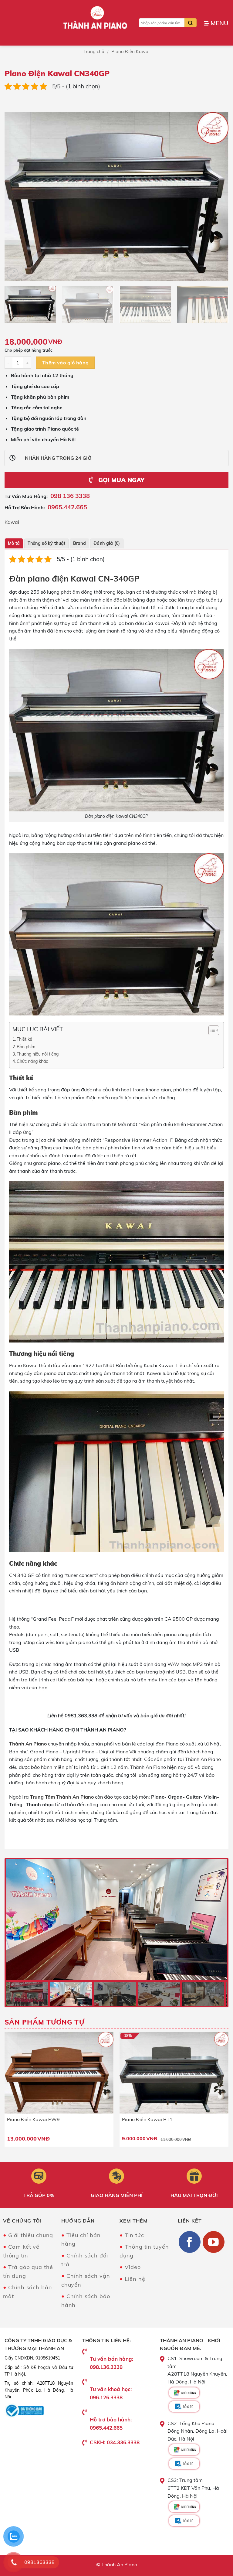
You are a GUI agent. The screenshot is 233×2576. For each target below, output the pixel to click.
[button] (216, 23)
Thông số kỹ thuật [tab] (47, 543)
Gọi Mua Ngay (120, 480)
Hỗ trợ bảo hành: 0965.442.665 (111, 2424)
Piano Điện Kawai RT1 (147, 2119)
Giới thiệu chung (31, 2235)
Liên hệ (135, 2279)
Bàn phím (26, 1047)
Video (133, 2267)
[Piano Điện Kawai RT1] (174, 2073)
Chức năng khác (32, 1061)
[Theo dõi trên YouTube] (214, 2242)
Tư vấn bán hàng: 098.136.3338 (111, 2363)
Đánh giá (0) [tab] (107, 543)
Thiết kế (24, 1039)
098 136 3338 (70, 496)
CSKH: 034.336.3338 (115, 2442)
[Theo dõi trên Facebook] (190, 2242)
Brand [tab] (79, 543)
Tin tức (134, 2235)
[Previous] (17, 197)
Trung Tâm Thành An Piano (62, 1797)
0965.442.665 (67, 507)
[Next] (216, 197)
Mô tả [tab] (14, 543)
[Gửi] (191, 23)
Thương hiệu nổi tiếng (38, 1054)
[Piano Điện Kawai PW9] (59, 2073)
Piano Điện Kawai (130, 51)
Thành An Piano (28, 1744)
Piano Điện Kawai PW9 (33, 2119)
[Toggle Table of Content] (211, 1030)
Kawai (12, 522)
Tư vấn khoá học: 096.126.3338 (111, 2393)
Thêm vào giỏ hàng (66, 363)
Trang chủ (94, 51)
